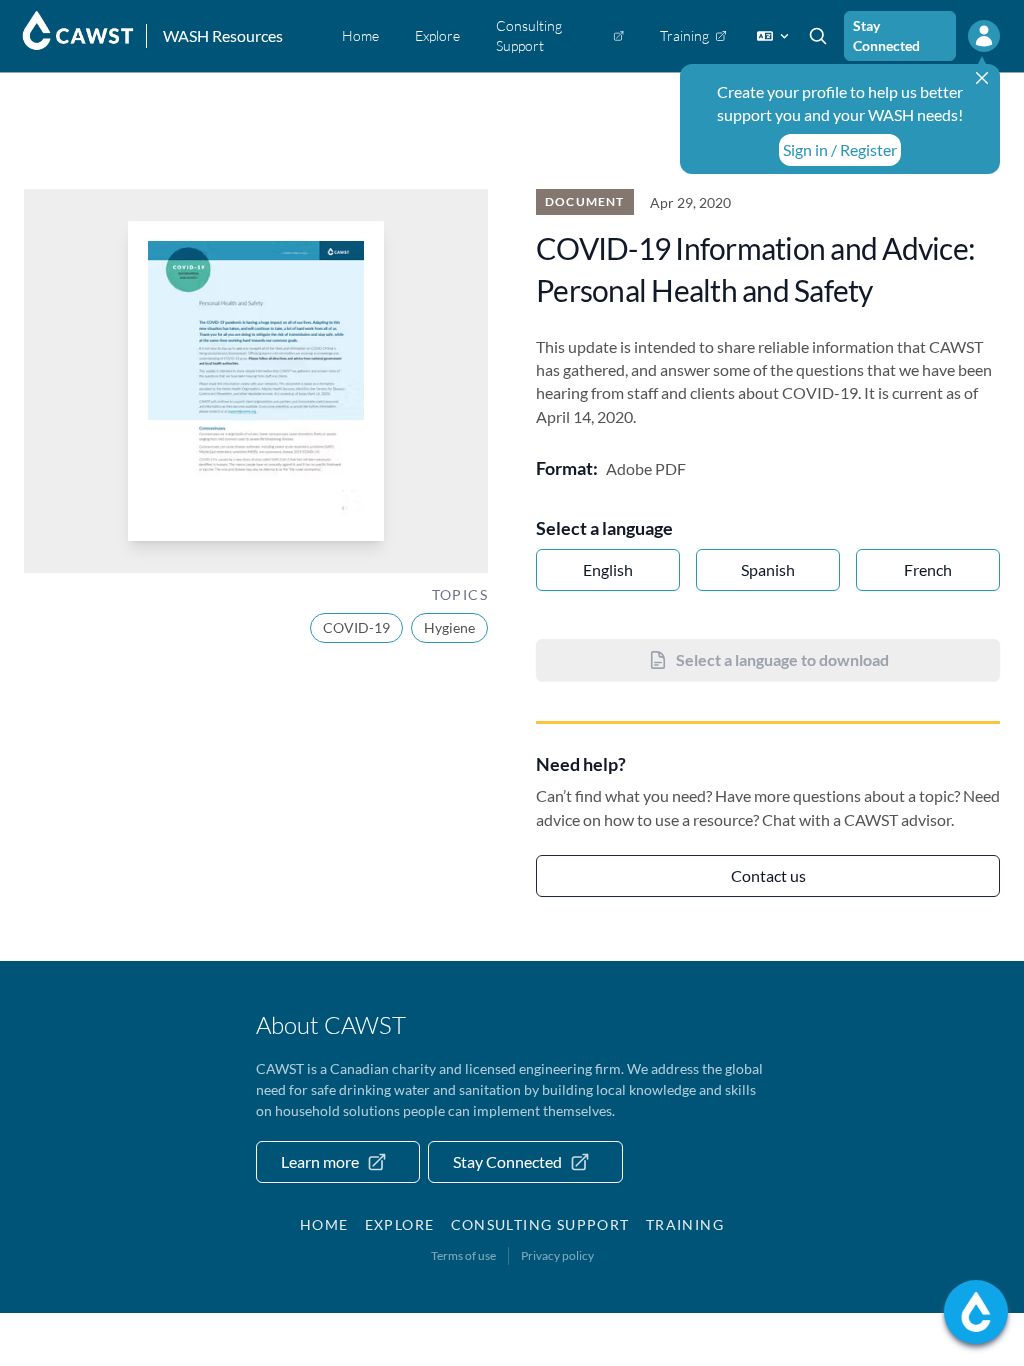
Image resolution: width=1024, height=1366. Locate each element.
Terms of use (463, 1255)
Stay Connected (886, 35)
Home (324, 1224)
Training (685, 1224)
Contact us (768, 875)
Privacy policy (557, 1255)
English (608, 569)
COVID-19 (356, 627)
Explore (400, 1224)
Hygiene (449, 627)
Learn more (320, 1161)
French (928, 569)
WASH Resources (223, 35)
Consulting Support (540, 1224)
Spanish (768, 569)
